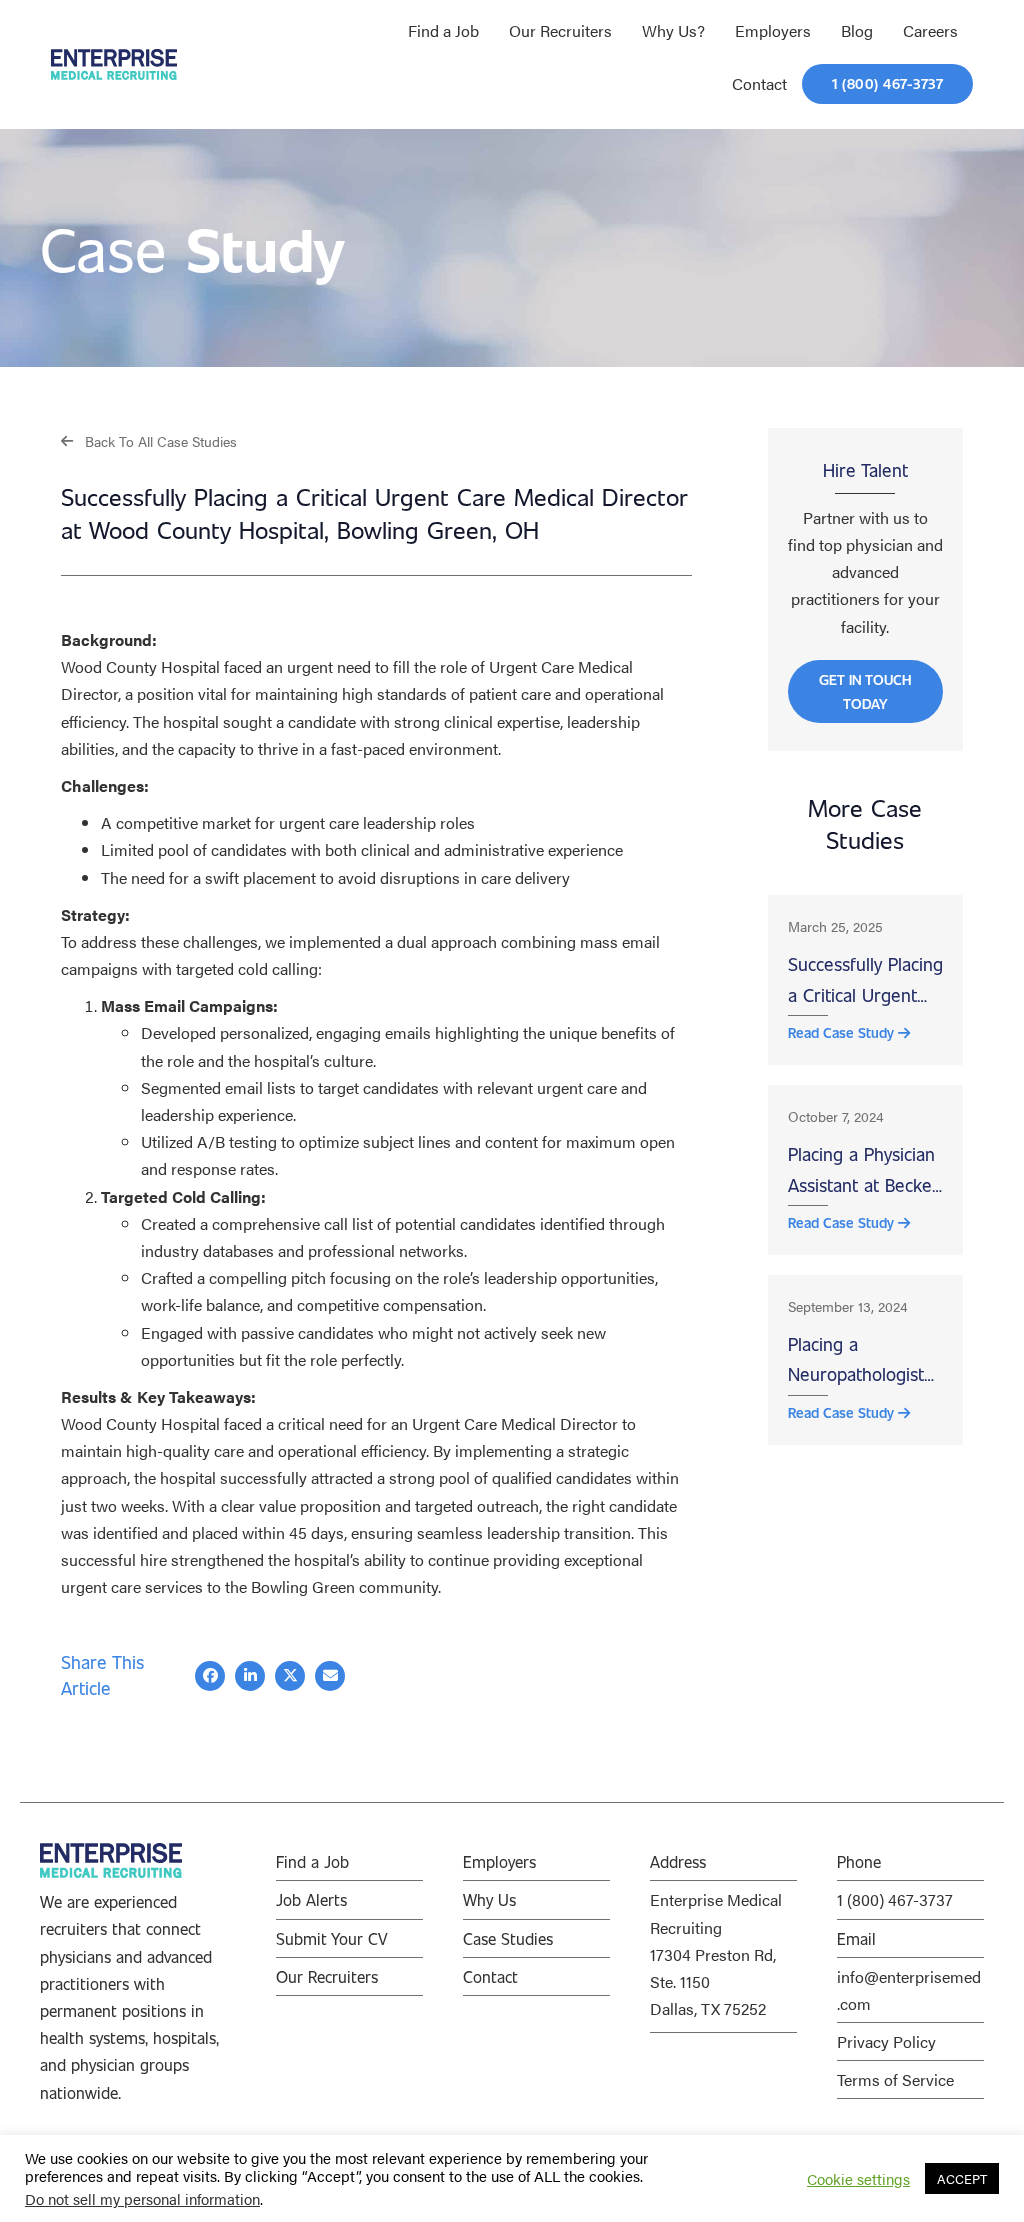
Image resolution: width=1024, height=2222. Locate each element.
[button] (149, 440)
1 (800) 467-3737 (895, 1899)
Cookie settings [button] (858, 2179)
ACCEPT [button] (962, 2178)
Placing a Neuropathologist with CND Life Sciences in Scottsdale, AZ (856, 1361)
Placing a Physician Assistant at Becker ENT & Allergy (863, 1171)
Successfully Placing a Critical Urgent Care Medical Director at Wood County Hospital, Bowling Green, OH (865, 981)
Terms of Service (895, 2079)
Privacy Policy (886, 2041)
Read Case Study (843, 1032)
